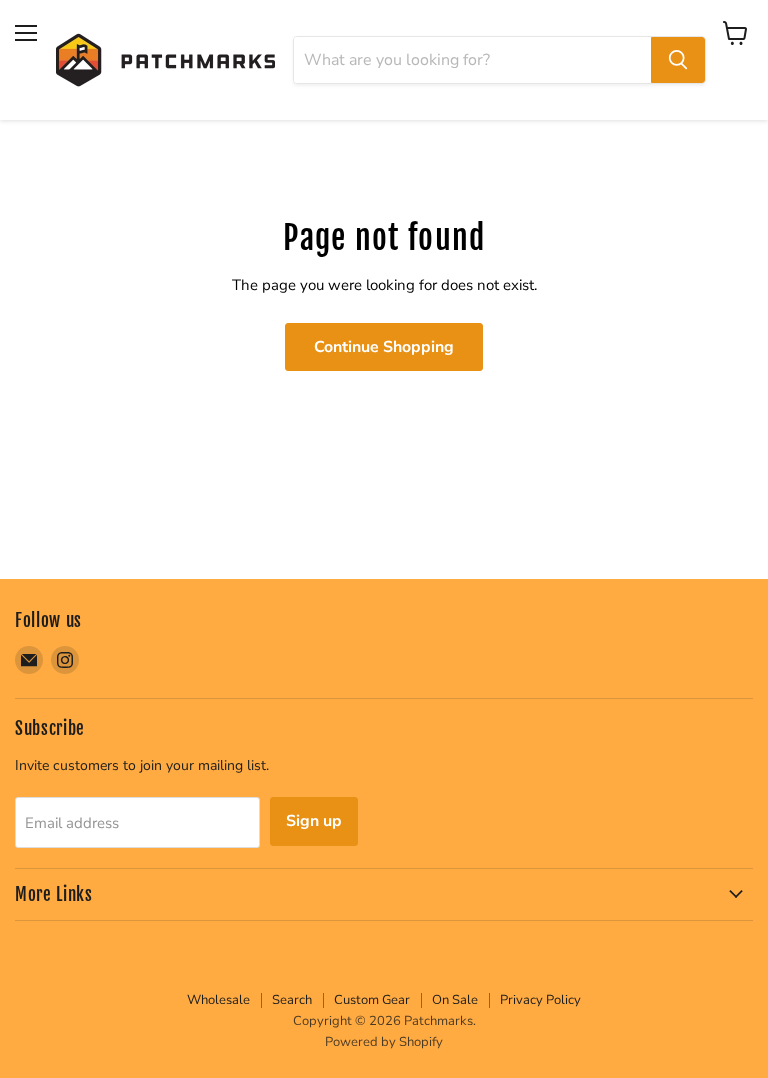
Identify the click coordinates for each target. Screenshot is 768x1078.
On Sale (455, 1000)
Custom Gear (372, 1000)
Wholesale (218, 1000)
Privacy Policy (540, 1000)
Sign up (314, 821)
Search (292, 1000)
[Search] (678, 60)
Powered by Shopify (384, 1042)
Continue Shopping (384, 347)
